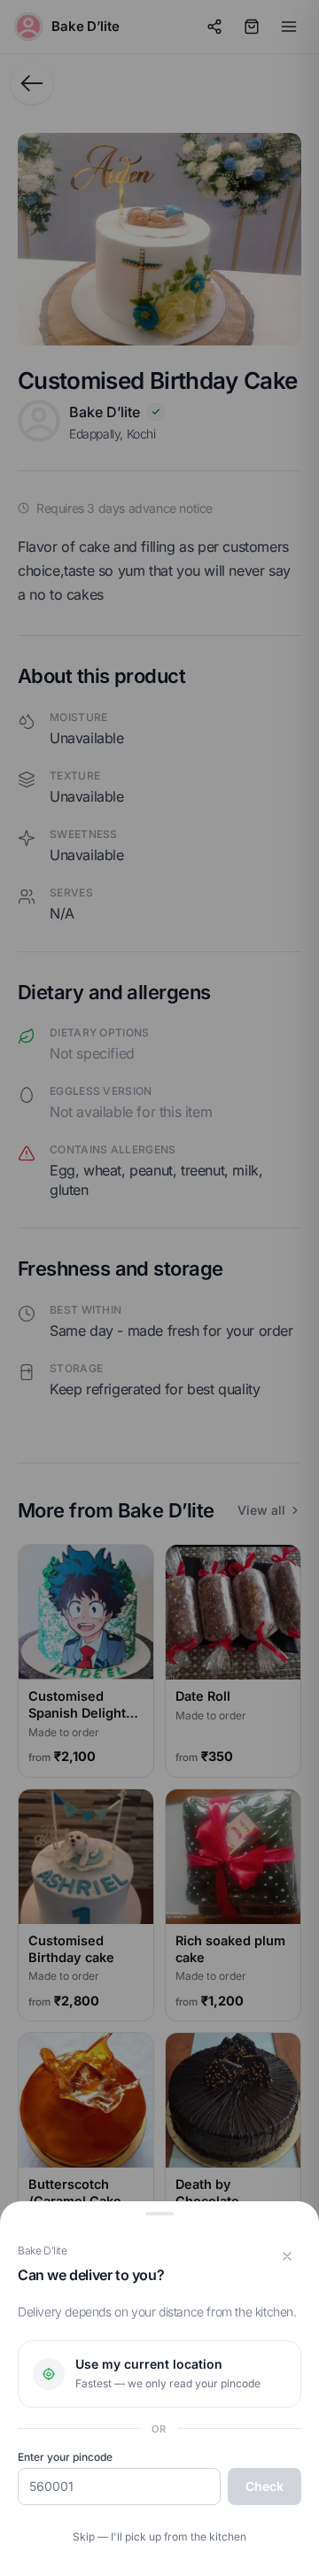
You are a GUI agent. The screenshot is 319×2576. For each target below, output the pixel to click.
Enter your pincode (65, 2457)
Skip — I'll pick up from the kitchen (159, 2537)
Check (265, 2486)
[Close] (287, 2256)
